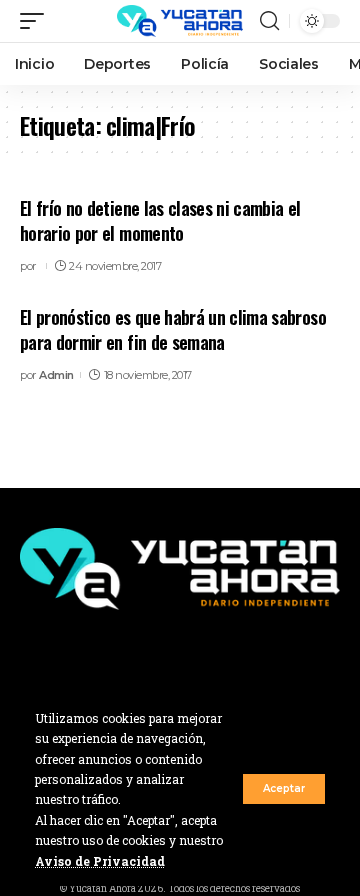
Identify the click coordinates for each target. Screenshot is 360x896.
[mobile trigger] (37, 21)
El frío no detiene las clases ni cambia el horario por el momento (160, 220)
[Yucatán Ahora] (180, 21)
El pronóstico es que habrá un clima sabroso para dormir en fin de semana (173, 329)
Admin (56, 375)
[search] (269, 21)
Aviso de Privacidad (100, 861)
